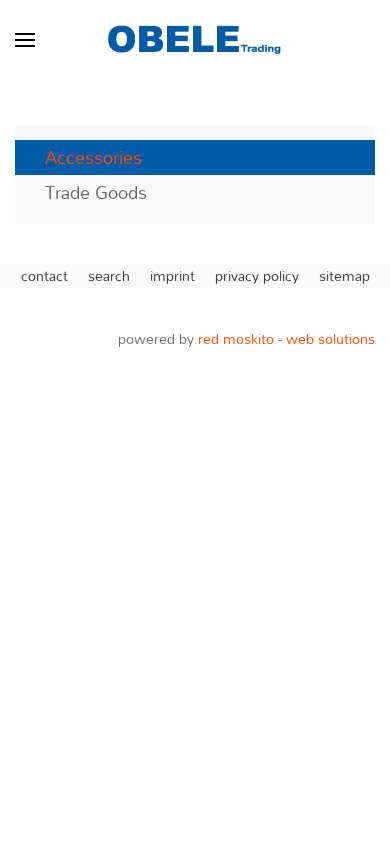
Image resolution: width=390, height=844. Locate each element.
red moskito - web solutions (286, 338)
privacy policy (257, 276)
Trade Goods (96, 192)
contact (44, 276)
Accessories (93, 157)
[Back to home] (195, 40)
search (109, 276)
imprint (172, 276)
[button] (25, 40)
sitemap (344, 276)
